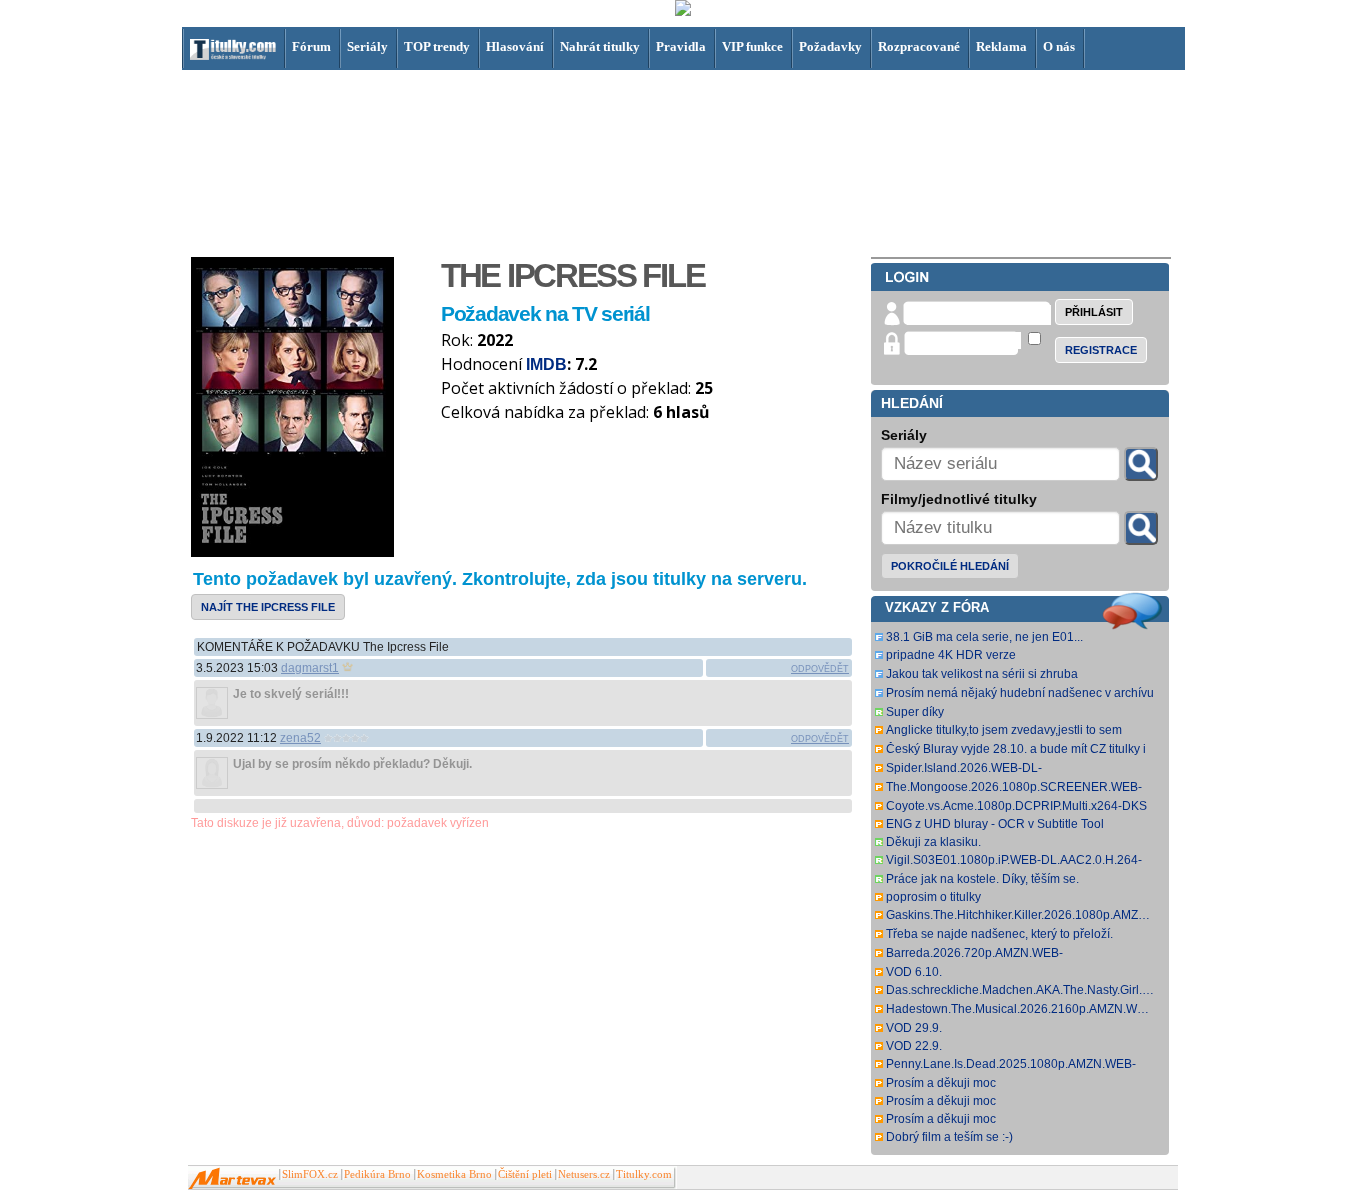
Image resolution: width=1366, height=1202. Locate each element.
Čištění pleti (525, 1174)
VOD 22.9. (914, 1046)
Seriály (367, 46)
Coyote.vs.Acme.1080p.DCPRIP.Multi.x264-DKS (1016, 806)
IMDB (546, 364)
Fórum (311, 46)
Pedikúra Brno (377, 1174)
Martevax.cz (232, 1179)
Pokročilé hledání (950, 566)
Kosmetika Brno (454, 1174)
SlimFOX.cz (310, 1174)
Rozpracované (919, 46)
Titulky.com (644, 1174)
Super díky (915, 712)
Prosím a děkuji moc (941, 1083)
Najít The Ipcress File (268, 607)
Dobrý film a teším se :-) (949, 1137)
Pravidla (681, 46)
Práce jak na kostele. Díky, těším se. (982, 879)
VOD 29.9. (914, 1028)
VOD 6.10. (914, 972)
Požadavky (830, 46)
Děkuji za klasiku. (933, 842)
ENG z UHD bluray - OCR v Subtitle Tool (995, 824)
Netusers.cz (584, 1174)
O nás (1059, 46)
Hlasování (515, 46)
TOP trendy (437, 46)
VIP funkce (752, 46)
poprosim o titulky (933, 897)
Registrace (1101, 350)
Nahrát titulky (600, 46)
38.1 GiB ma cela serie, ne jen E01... (984, 637)
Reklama (1001, 46)
